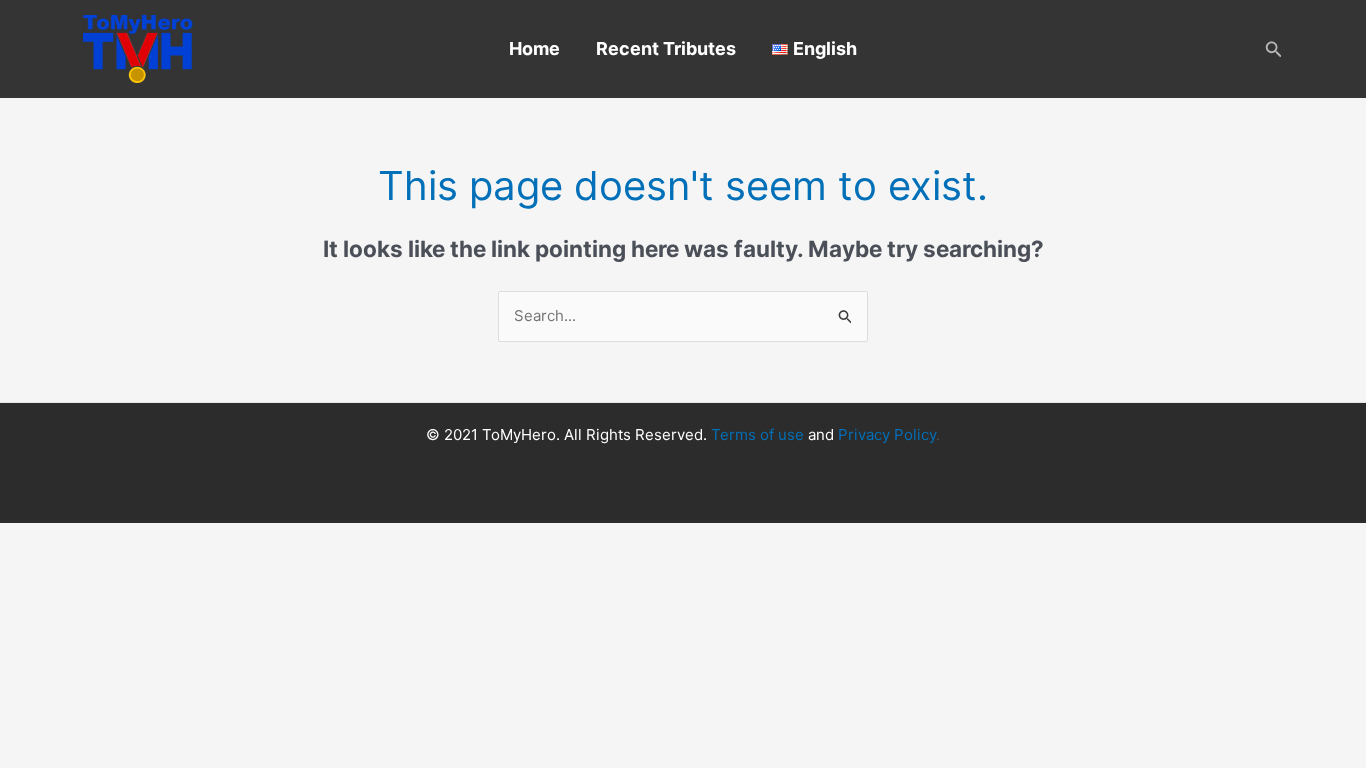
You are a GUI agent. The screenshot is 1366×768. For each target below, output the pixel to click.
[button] (1274, 49)
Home (534, 48)
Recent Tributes (666, 48)
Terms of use (757, 434)
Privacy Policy (887, 434)
